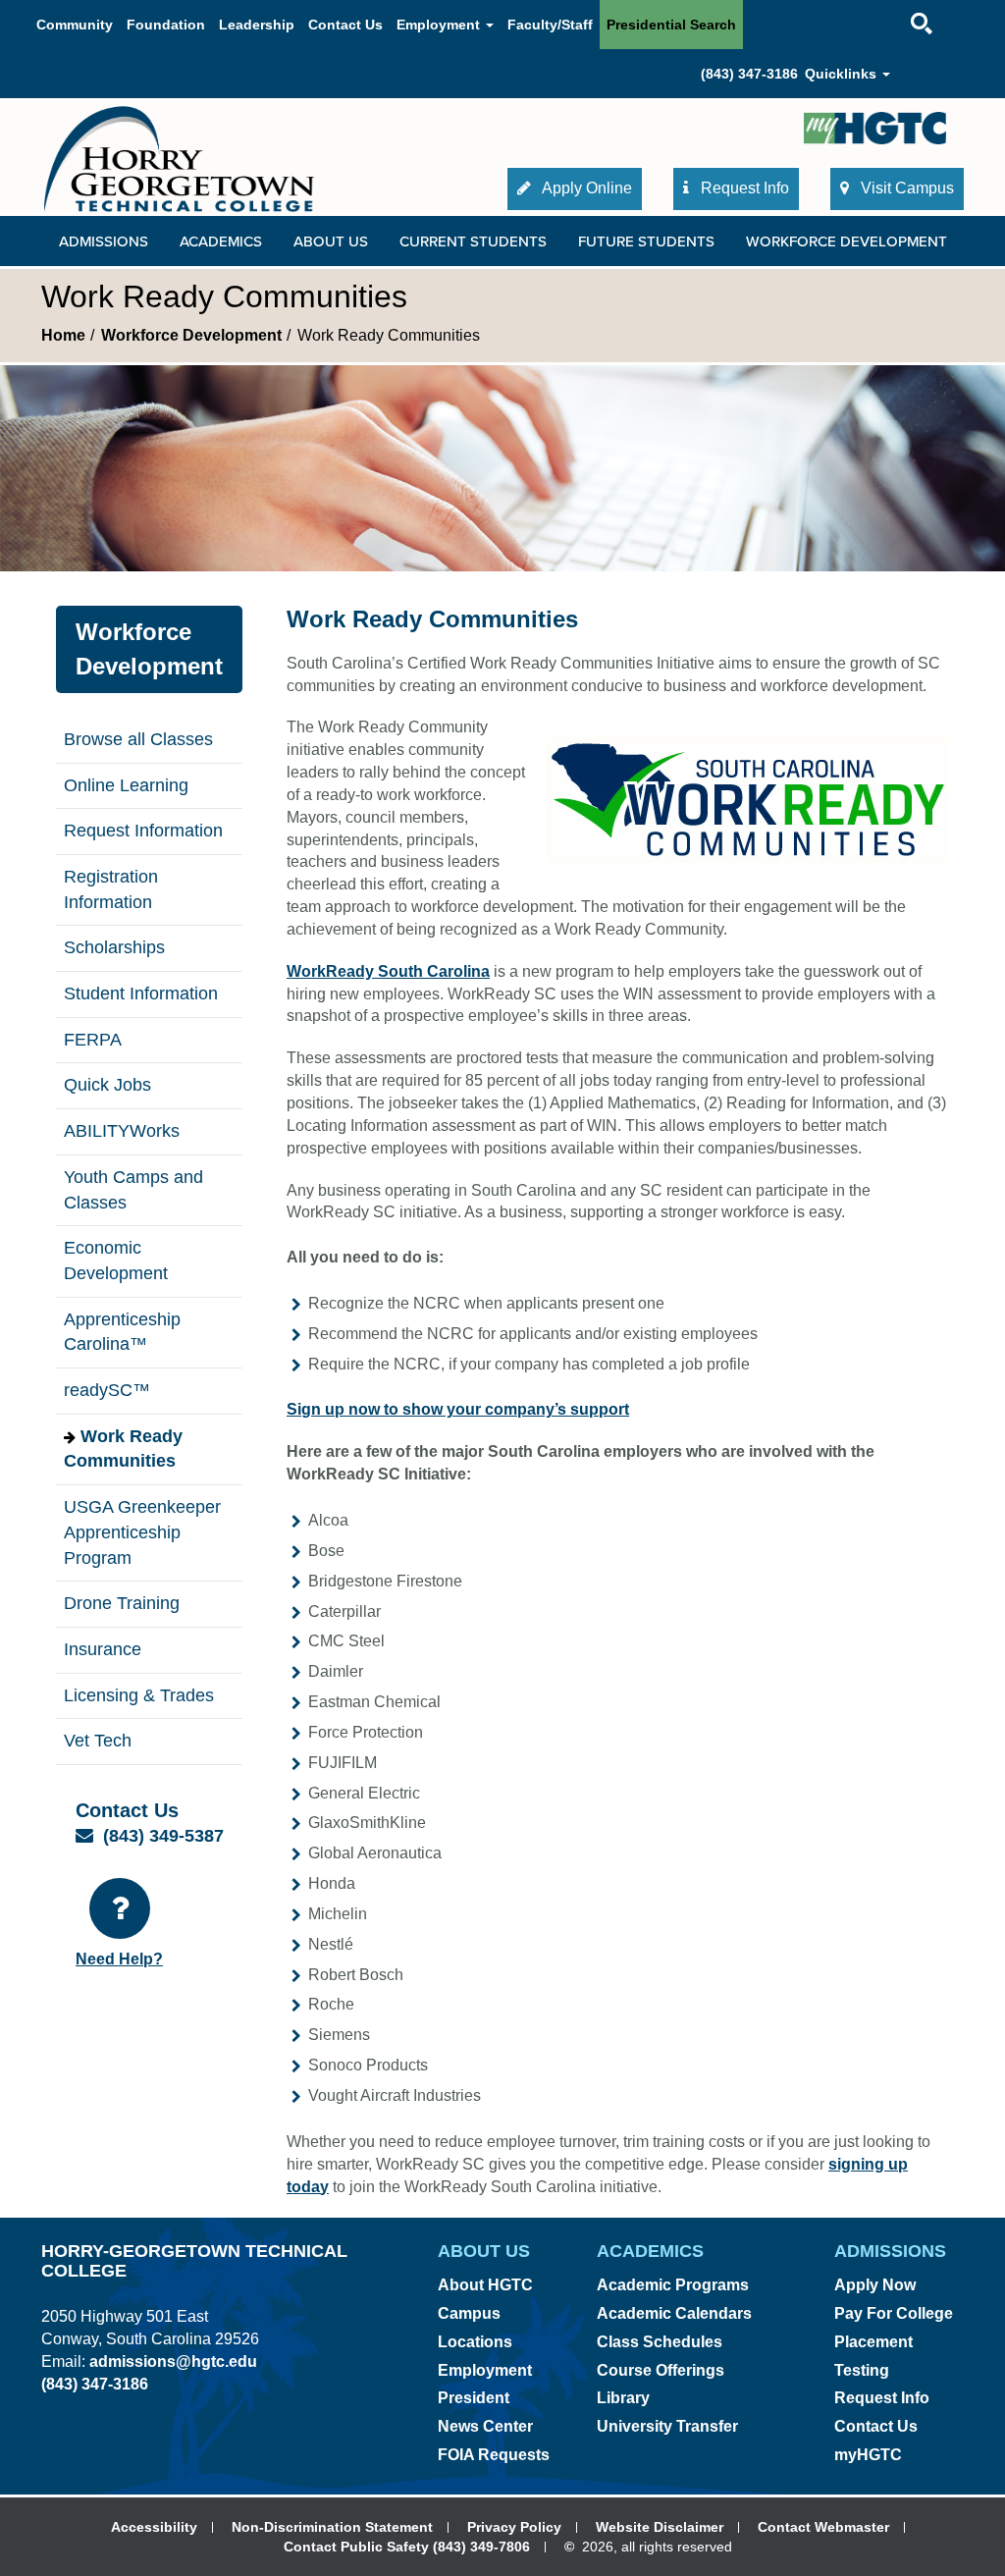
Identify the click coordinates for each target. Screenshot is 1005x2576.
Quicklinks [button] (843, 74)
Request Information (143, 831)
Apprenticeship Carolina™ (122, 1332)
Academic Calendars (674, 2313)
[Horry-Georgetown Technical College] (179, 159)
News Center (485, 2426)
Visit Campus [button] (905, 188)
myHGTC (868, 2455)
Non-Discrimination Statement (332, 2527)
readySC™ (107, 1390)
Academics (221, 241)
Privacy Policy (514, 2527)
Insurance (103, 1649)
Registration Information (111, 889)
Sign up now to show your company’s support (458, 1409)
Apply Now (875, 2285)
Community (75, 25)
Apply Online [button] (585, 188)
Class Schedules (660, 2342)
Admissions (104, 241)
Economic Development (116, 1261)
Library (623, 2398)
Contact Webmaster (823, 2527)
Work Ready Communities (123, 1449)
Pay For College (894, 2313)
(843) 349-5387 (163, 1836)
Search (904, 4)
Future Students (646, 241)
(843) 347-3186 (749, 74)
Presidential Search (671, 25)
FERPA (93, 1040)
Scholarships (114, 947)
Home (63, 335)
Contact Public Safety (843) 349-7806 (407, 2547)
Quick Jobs (107, 1085)
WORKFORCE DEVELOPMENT (846, 241)
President (474, 2398)
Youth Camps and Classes (133, 1190)
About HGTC (485, 2285)
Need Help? (119, 1959)
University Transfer (667, 2426)
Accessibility (154, 2527)
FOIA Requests (494, 2455)
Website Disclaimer (660, 2527)
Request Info (882, 2398)
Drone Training (122, 1603)
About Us (331, 241)
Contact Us (345, 25)
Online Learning (126, 785)
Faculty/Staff (550, 25)
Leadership (257, 25)
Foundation (166, 25)
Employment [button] (440, 25)
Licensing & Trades (139, 1695)
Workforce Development (191, 335)
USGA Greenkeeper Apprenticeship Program (142, 1532)
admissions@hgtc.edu (173, 2361)
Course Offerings (661, 2370)
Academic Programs (673, 2285)
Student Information (141, 993)
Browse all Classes (138, 739)
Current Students (473, 241)
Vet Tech (98, 1741)
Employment (485, 2370)
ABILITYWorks (122, 1131)
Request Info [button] (743, 188)
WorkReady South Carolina (388, 971)
